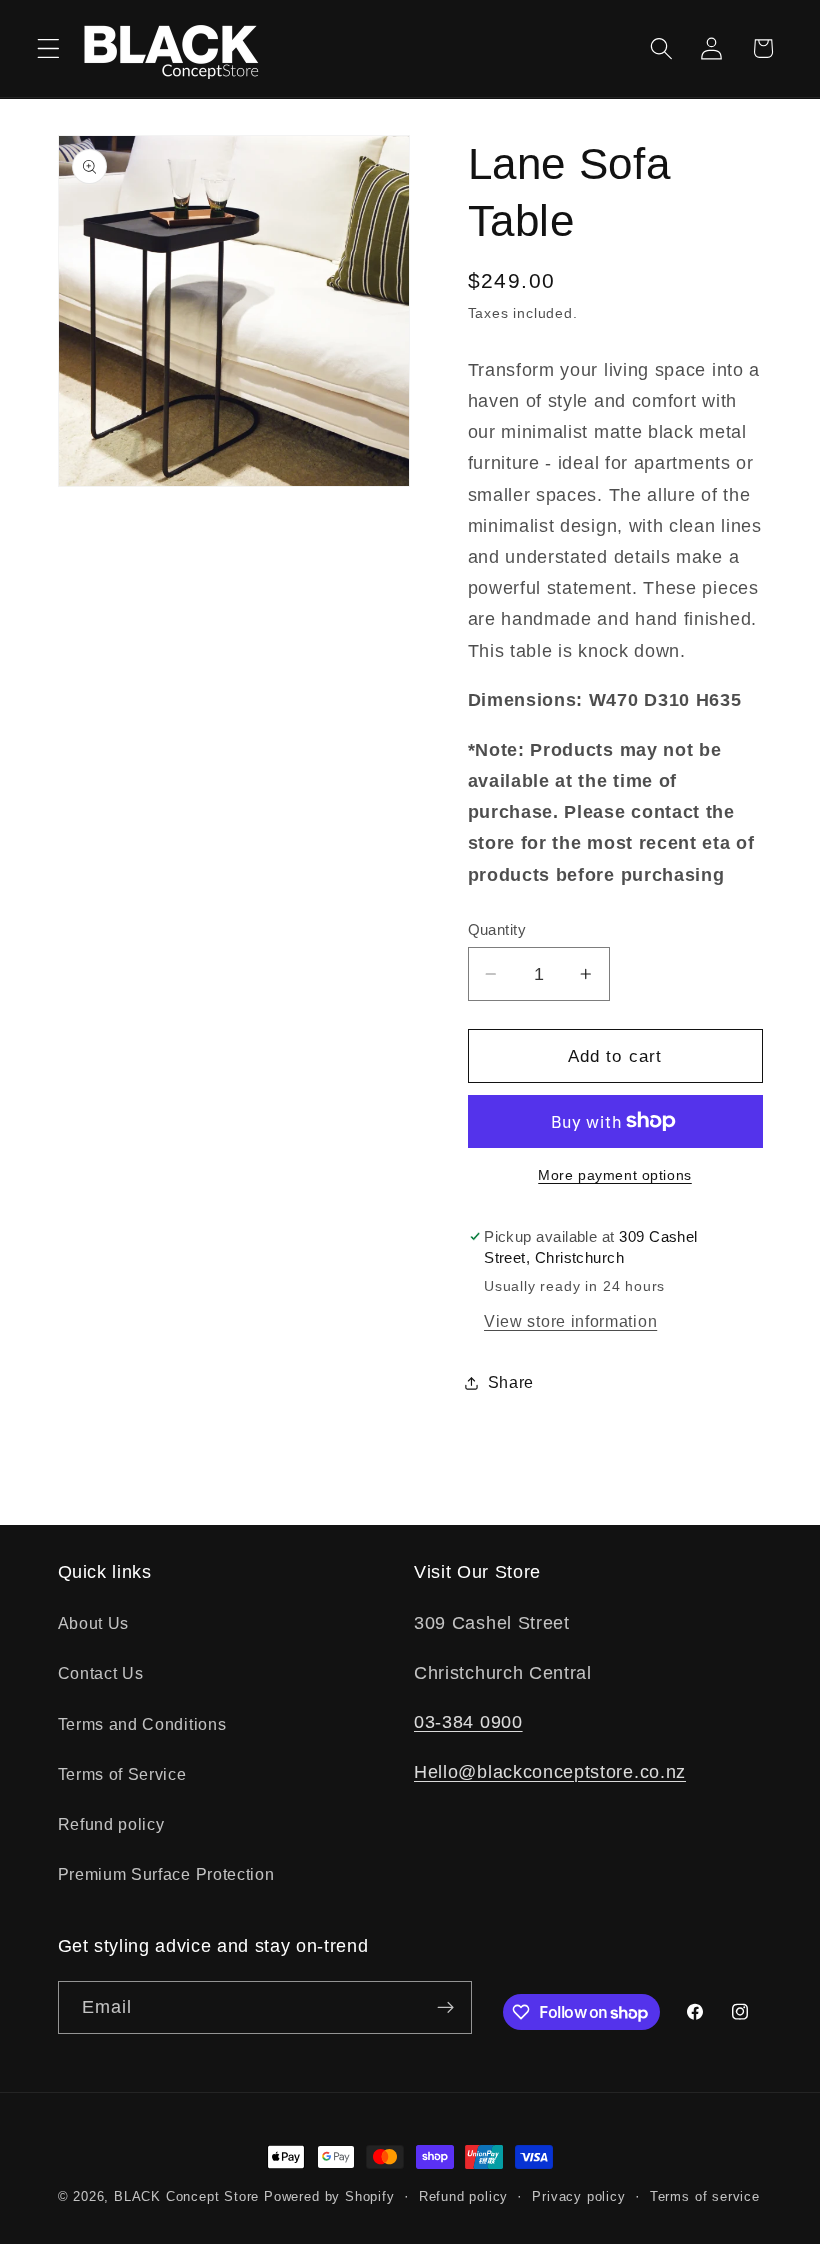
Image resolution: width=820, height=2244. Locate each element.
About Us (94, 1623)
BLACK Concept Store (186, 2197)
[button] (48, 48)
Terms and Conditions (142, 1724)
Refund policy (111, 1824)
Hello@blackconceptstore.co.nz (550, 1771)
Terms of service (705, 2197)
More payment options (615, 1175)
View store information (570, 1321)
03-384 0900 (468, 1721)
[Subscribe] (445, 2008)
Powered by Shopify (329, 2197)
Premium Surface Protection (166, 1874)
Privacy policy (578, 2197)
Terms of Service (122, 1774)
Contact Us (101, 1673)
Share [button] (511, 1382)
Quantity (497, 929)
